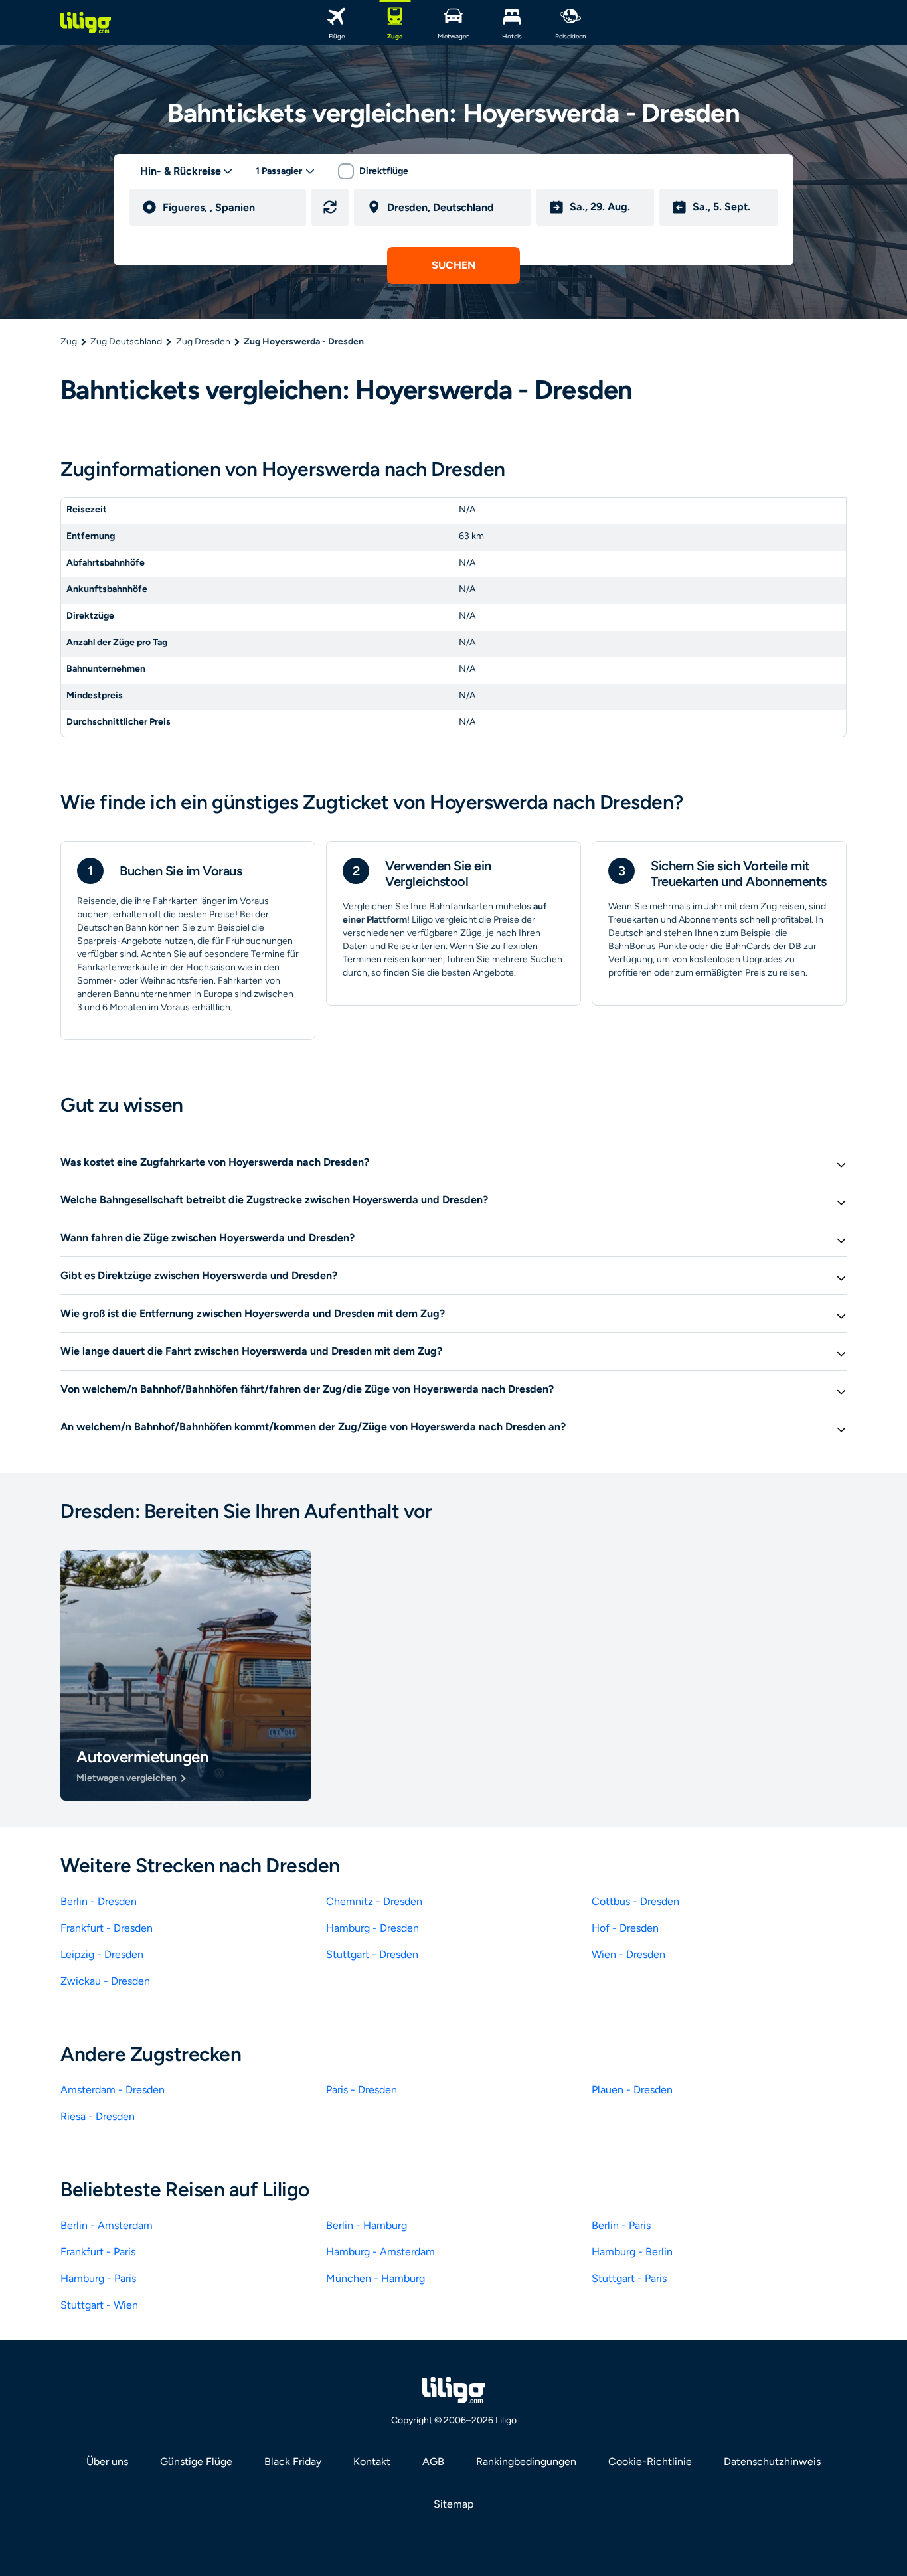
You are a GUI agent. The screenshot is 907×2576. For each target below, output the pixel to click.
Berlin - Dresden (99, 1901)
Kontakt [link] (372, 2462)
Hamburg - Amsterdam (380, 2252)
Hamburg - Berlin (632, 2252)
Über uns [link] (107, 2462)
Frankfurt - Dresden (107, 1928)
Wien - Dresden (628, 1954)
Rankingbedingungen (526, 2462)
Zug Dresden (203, 341)
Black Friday (293, 2462)
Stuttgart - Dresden (372, 1954)
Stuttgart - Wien (99, 2305)
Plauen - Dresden (632, 2090)
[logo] (86, 23)
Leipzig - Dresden (102, 1954)
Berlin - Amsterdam (107, 2225)
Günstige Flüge (196, 2462)
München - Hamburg (375, 2278)
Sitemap (453, 2504)
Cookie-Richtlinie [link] (650, 2462)
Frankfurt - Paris (98, 2252)
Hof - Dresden (625, 1928)
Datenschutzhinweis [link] (772, 2462)
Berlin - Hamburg (367, 2225)
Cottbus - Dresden (635, 1901)
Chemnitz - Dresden (374, 1901)
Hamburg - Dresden (372, 1928)
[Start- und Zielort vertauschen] (330, 207)
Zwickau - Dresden (105, 1981)
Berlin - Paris (621, 2225)
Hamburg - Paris (98, 2278)
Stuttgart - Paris (629, 2278)
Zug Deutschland (126, 341)
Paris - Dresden (362, 2090)
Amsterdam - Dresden (113, 2090)
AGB (433, 2462)
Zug (69, 341)
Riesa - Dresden (98, 2116)
